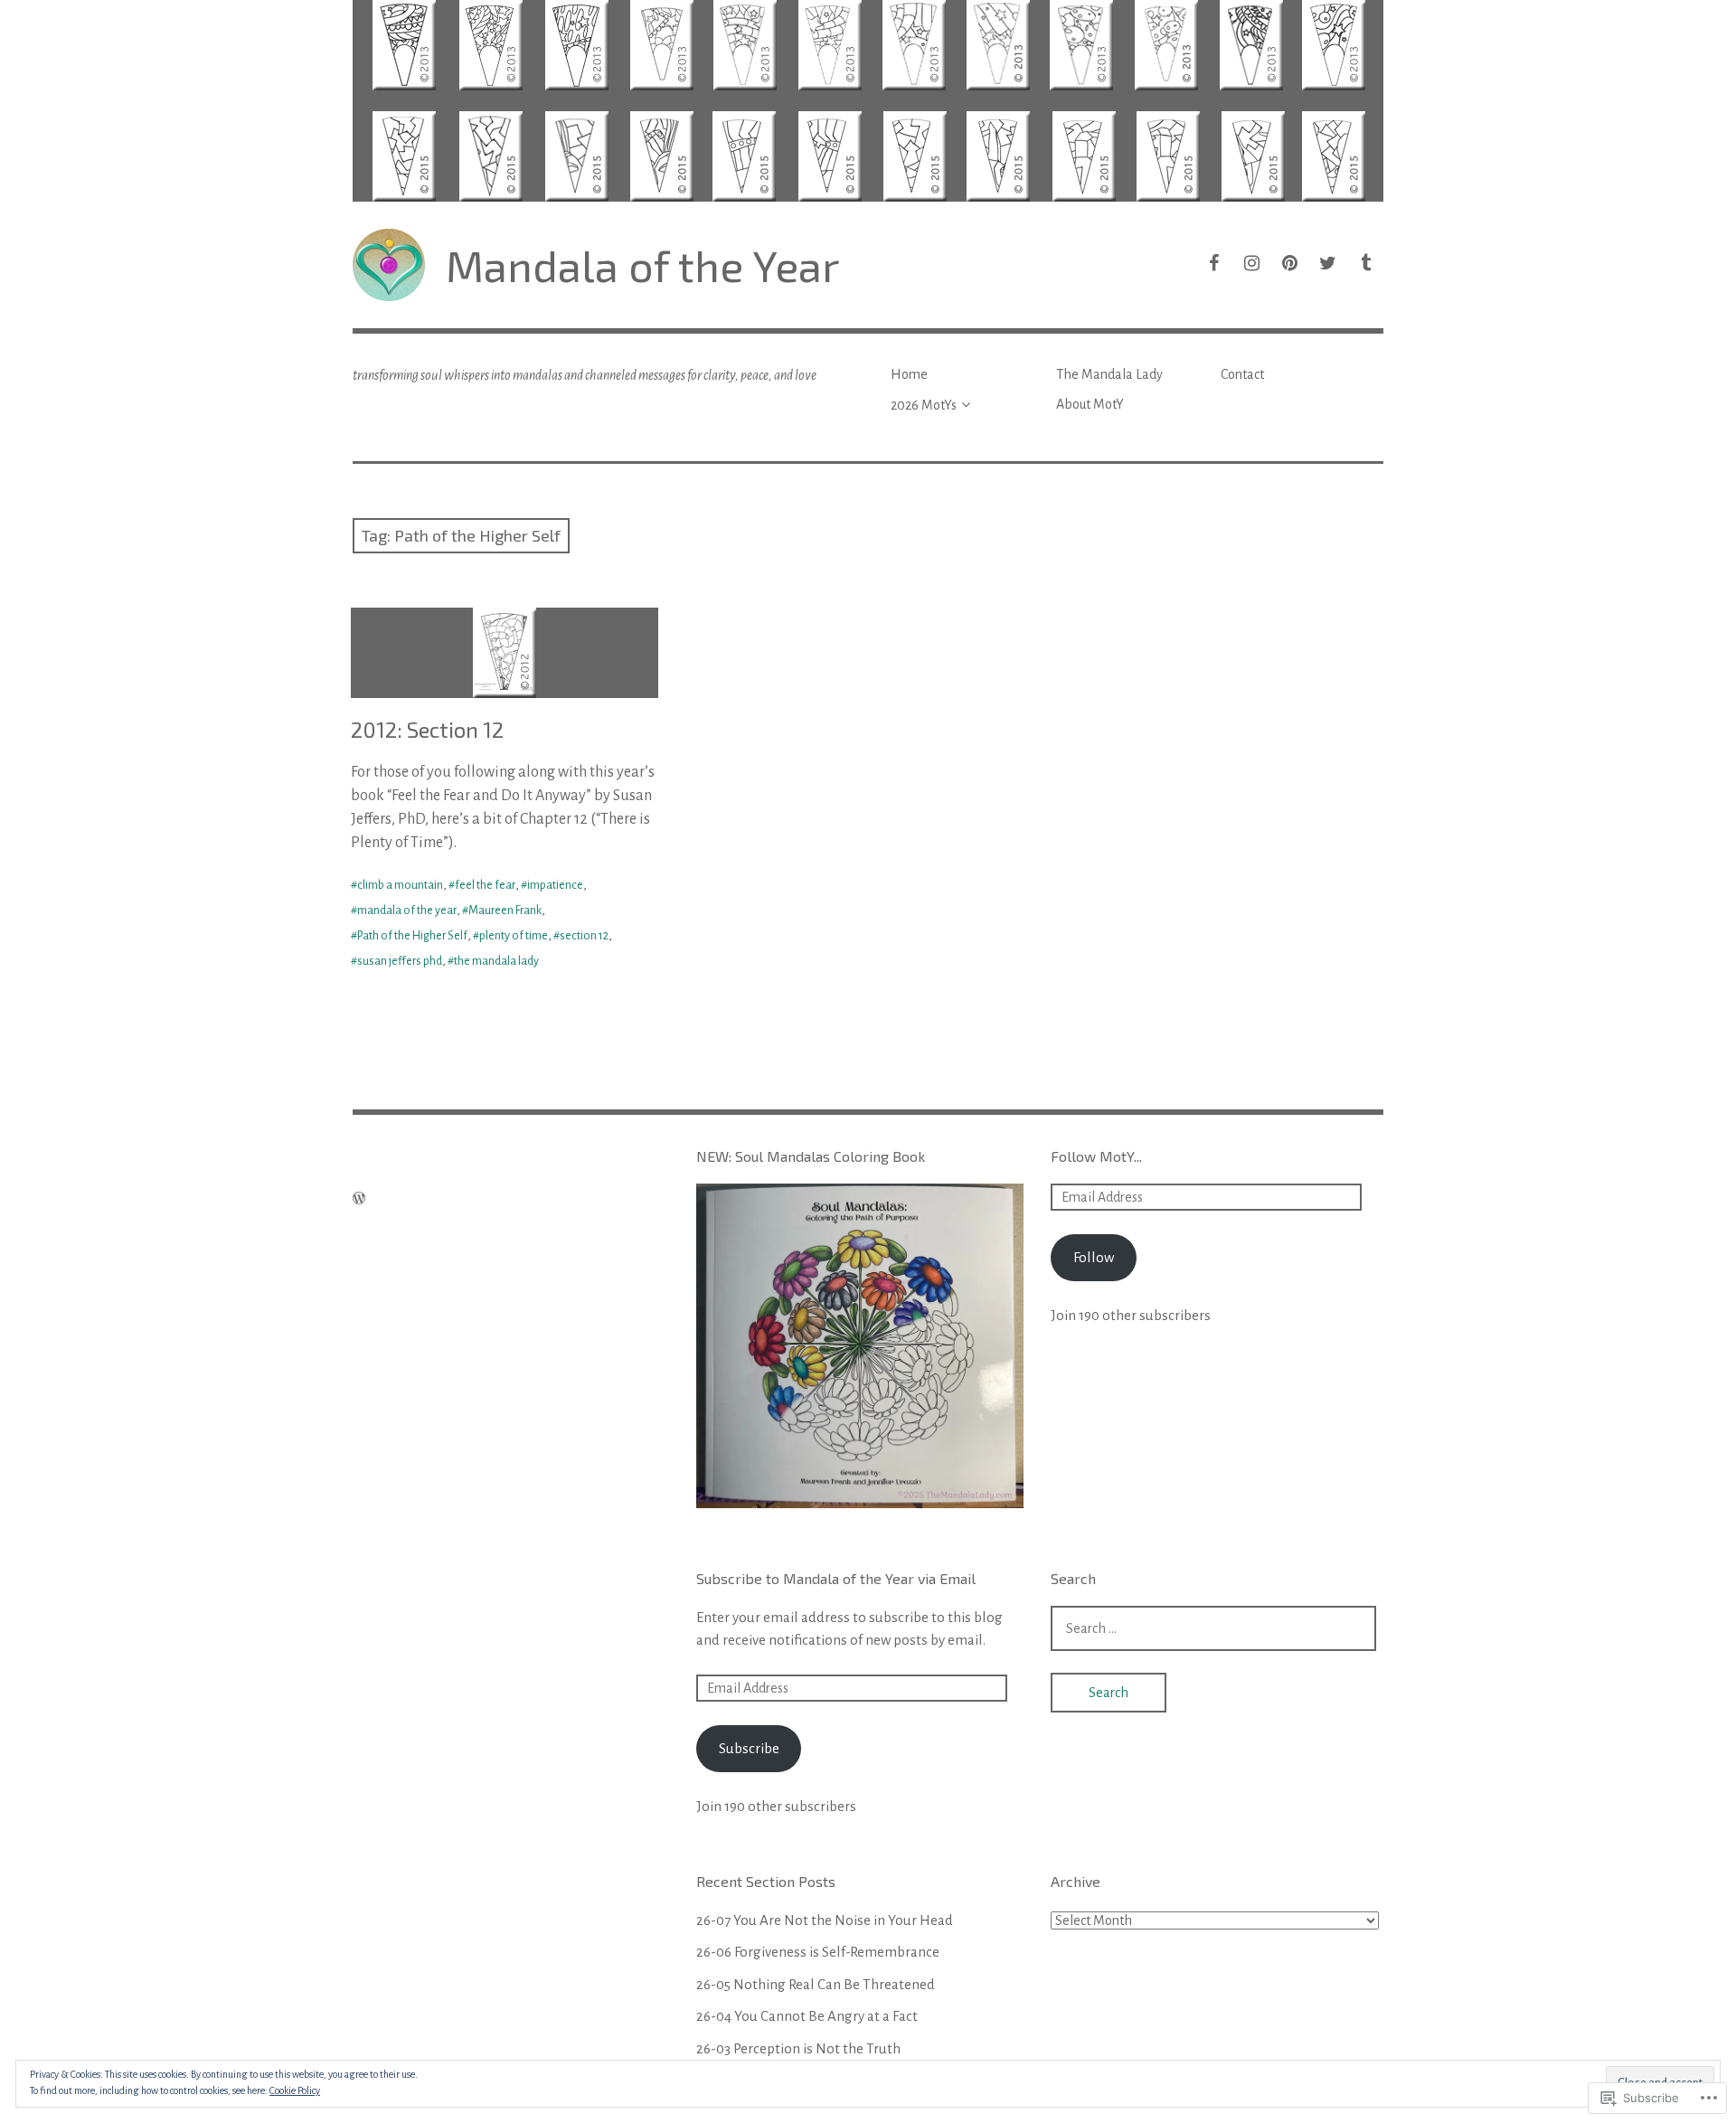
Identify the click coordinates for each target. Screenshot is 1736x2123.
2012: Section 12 (427, 729)
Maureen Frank (505, 911)
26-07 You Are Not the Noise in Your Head (825, 1920)
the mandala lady (496, 961)
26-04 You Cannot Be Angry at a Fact (807, 2016)
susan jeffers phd (400, 961)
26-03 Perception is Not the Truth (798, 2048)
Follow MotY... (1096, 1156)
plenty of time (514, 936)
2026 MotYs (924, 405)
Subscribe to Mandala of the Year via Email (836, 1578)
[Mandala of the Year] (868, 101)
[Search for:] (1213, 1628)
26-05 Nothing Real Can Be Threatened (816, 1984)
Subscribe (749, 1748)
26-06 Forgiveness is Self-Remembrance (818, 1952)
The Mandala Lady (1109, 374)
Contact (1242, 374)
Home (909, 374)
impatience (555, 885)
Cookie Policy (295, 2090)
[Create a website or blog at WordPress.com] (359, 1199)
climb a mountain (400, 885)
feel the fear (485, 885)
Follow (1094, 1257)
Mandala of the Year (643, 265)
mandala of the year (407, 911)
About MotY (1090, 404)
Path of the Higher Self (412, 936)
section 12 (584, 936)
